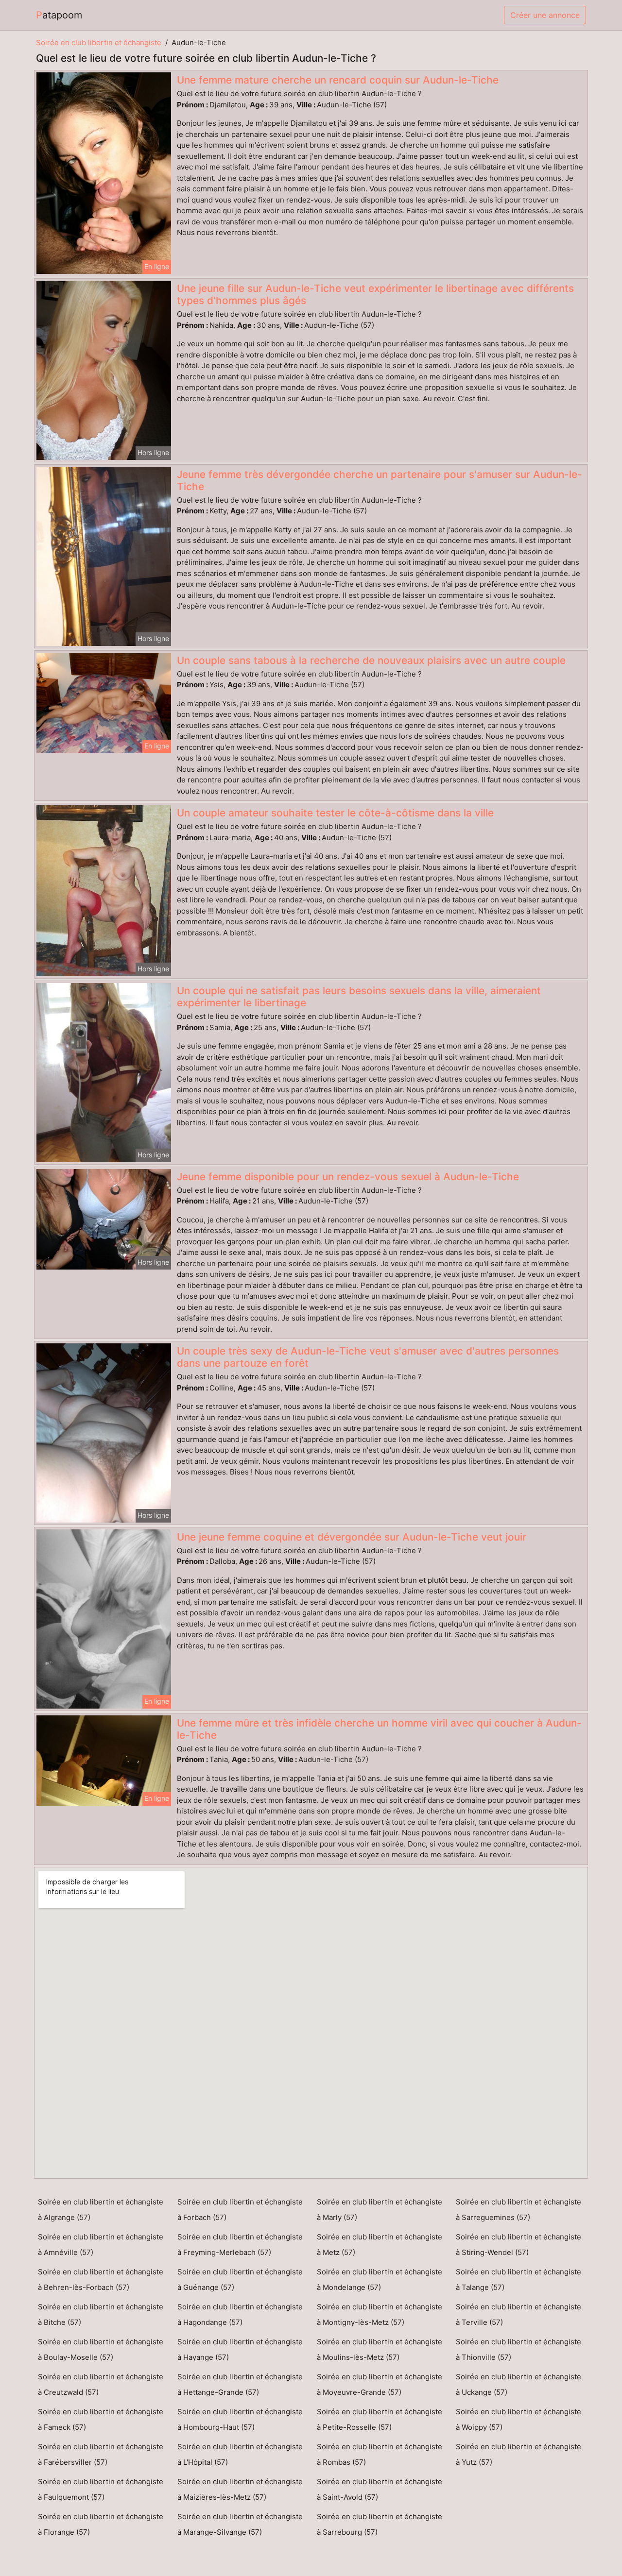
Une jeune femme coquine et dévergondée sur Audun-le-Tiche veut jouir (352, 1537)
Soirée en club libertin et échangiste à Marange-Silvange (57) (240, 2524)
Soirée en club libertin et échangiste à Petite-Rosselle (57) (380, 2419)
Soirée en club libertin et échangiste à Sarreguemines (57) (518, 2210)
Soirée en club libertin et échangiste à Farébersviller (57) (101, 2454)
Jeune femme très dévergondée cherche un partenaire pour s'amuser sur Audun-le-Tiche (380, 480)
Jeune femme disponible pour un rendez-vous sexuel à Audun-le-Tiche (348, 1177)
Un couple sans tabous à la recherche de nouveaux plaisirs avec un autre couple (371, 660)
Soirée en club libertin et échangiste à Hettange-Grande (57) (240, 2384)
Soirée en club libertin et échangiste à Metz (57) (380, 2245)
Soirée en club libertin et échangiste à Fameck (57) (101, 2419)
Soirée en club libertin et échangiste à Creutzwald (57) (101, 2384)
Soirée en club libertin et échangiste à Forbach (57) (240, 2210)
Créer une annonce (545, 15)
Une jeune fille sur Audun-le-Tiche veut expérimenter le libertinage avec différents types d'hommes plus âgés (375, 294)
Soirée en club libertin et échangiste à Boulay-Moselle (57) (101, 2349)
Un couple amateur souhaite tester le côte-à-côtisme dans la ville (335, 813)
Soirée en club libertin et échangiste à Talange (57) (518, 2279)
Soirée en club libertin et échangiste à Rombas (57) (380, 2454)
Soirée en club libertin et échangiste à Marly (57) (380, 2210)
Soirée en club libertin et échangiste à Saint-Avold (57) (380, 2489)
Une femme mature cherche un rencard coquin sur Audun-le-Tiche (338, 80)
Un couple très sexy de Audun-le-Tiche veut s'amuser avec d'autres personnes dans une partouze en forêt (368, 1357)
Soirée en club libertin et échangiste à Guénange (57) (240, 2279)
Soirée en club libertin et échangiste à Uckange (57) (518, 2384)
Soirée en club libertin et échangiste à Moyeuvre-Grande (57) (380, 2384)
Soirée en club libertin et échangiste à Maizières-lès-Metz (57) (240, 2489)
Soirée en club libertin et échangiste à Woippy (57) (518, 2419)
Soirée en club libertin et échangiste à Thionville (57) (518, 2349)
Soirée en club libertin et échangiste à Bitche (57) (101, 2314)
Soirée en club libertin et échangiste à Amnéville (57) (101, 2245)
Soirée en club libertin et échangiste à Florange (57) (101, 2524)
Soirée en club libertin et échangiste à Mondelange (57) (380, 2279)
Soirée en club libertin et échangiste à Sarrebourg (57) (380, 2524)
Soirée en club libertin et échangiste (99, 42)
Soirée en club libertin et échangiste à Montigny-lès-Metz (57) (380, 2314)
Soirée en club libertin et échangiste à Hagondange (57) (240, 2314)
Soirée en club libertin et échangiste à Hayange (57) (240, 2349)
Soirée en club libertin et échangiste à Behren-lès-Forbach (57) (101, 2279)
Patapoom (59, 15)
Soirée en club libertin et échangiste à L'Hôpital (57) (240, 2454)
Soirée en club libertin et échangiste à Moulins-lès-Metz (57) (380, 2349)
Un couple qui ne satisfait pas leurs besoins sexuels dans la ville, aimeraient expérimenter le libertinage (359, 997)
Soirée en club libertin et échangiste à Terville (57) (518, 2314)
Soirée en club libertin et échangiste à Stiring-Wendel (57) (518, 2245)
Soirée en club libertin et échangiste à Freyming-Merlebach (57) (240, 2245)
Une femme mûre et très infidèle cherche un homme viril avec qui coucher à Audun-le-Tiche (379, 1729)
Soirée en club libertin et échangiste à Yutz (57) (518, 2454)
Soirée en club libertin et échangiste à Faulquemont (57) (101, 2489)
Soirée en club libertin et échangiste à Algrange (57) (101, 2210)
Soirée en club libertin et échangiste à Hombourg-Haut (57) (240, 2419)
